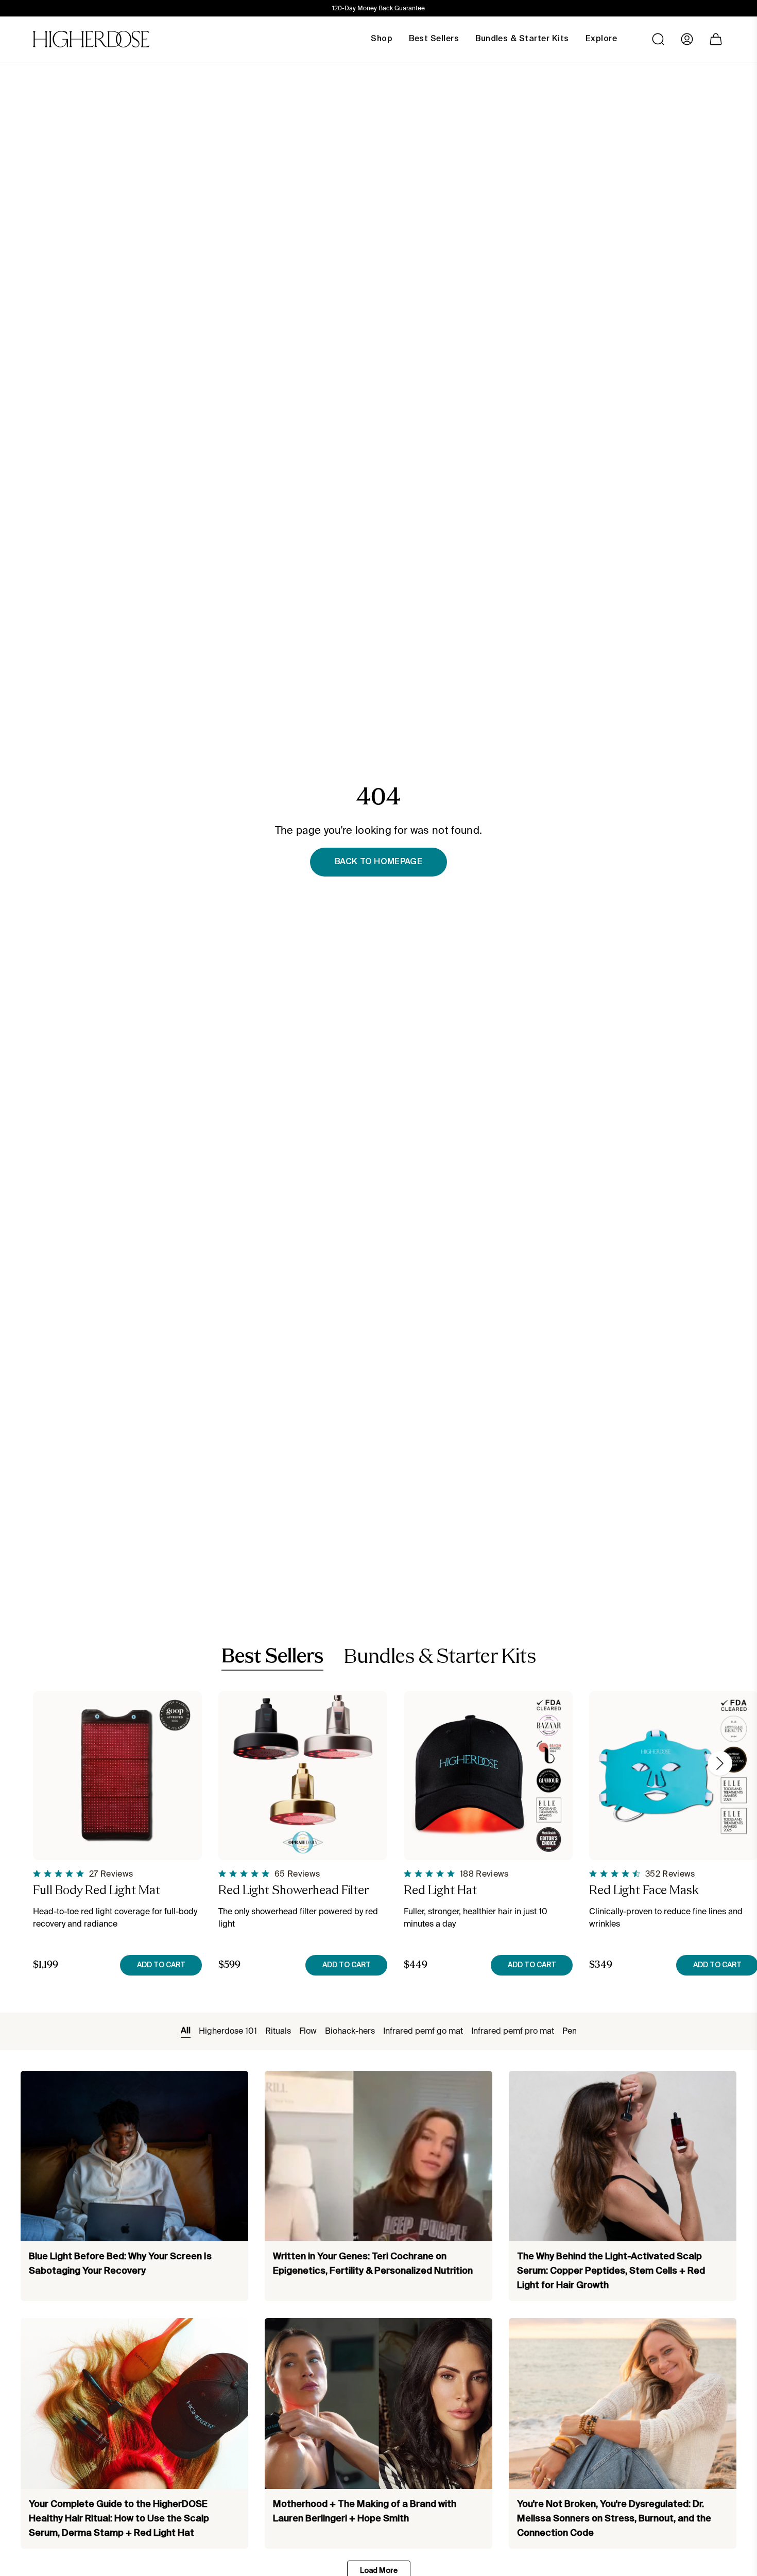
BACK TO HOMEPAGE (378, 862)
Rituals (278, 2031)
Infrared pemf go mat (423, 2031)
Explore (601, 39)
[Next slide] (720, 1763)
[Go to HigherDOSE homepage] (91, 39)
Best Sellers (272, 1657)
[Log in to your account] (687, 39)
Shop (382, 39)
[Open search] (658, 39)
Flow (308, 2031)
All (186, 2031)
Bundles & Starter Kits (440, 1658)
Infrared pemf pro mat (513, 2031)
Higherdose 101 (228, 2031)
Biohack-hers (350, 2031)
